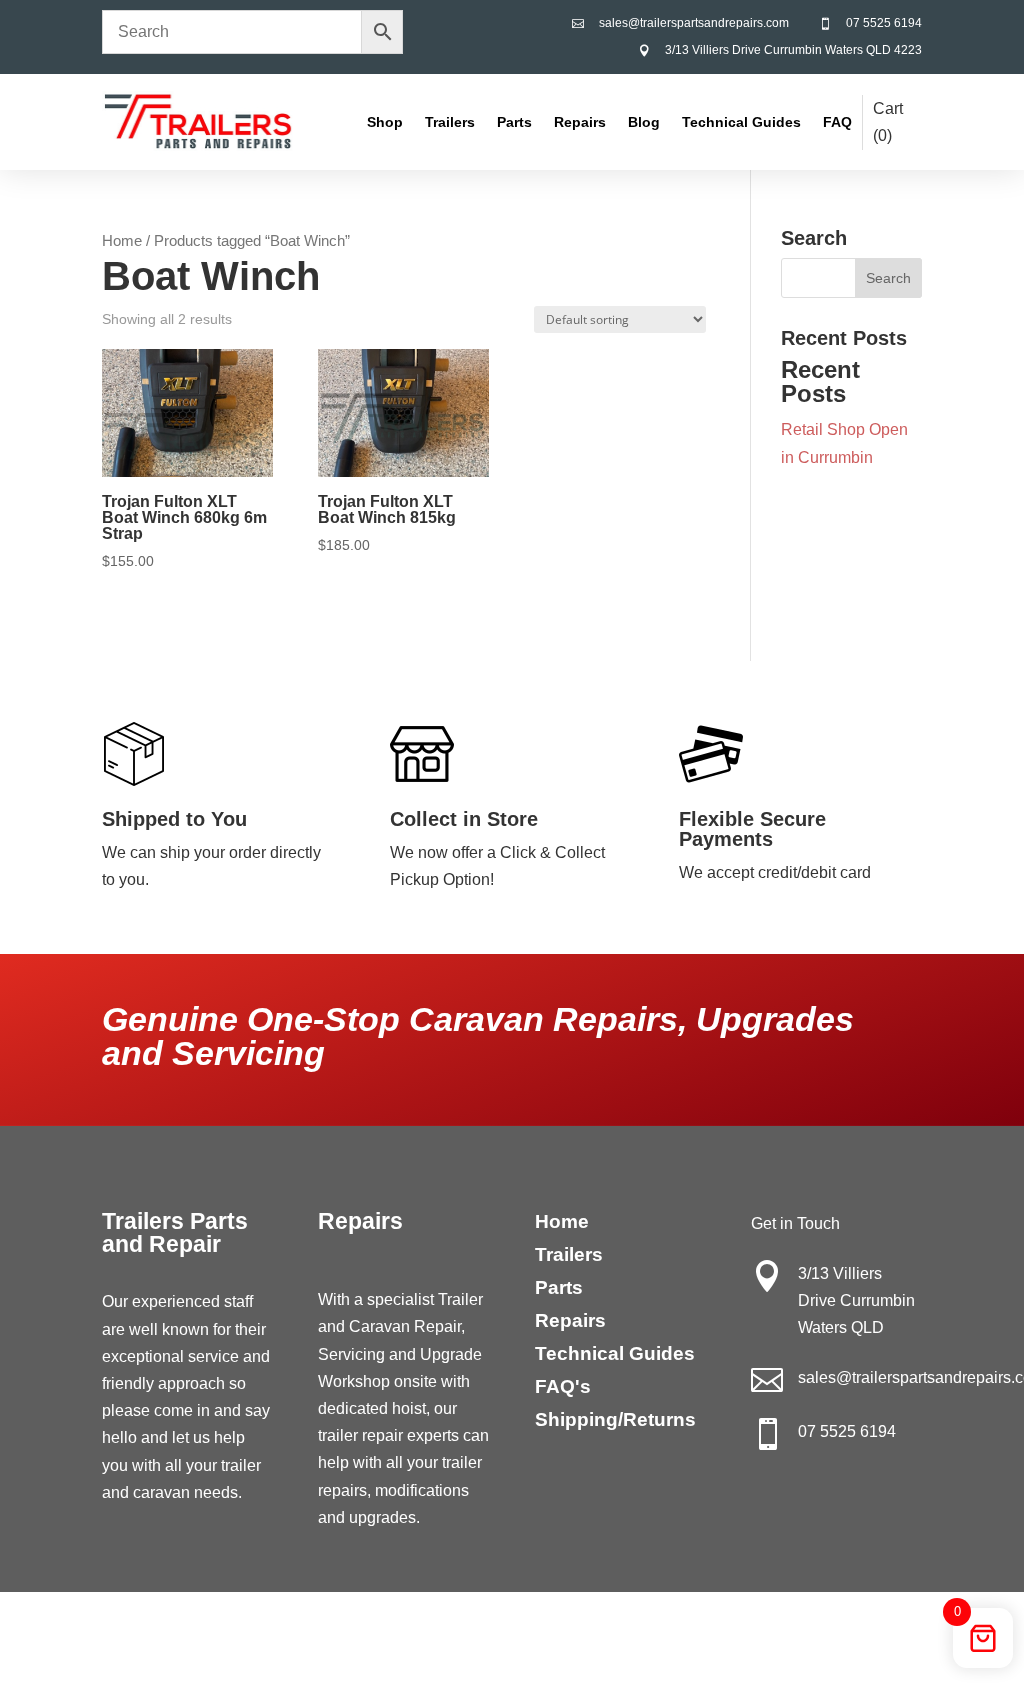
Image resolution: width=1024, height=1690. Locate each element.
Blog (644, 122)
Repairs (580, 122)
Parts (514, 122)
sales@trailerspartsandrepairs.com (694, 23)
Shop (385, 122)
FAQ (837, 122)
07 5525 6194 (884, 23)
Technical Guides (741, 122)
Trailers (450, 122)
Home (122, 241)
